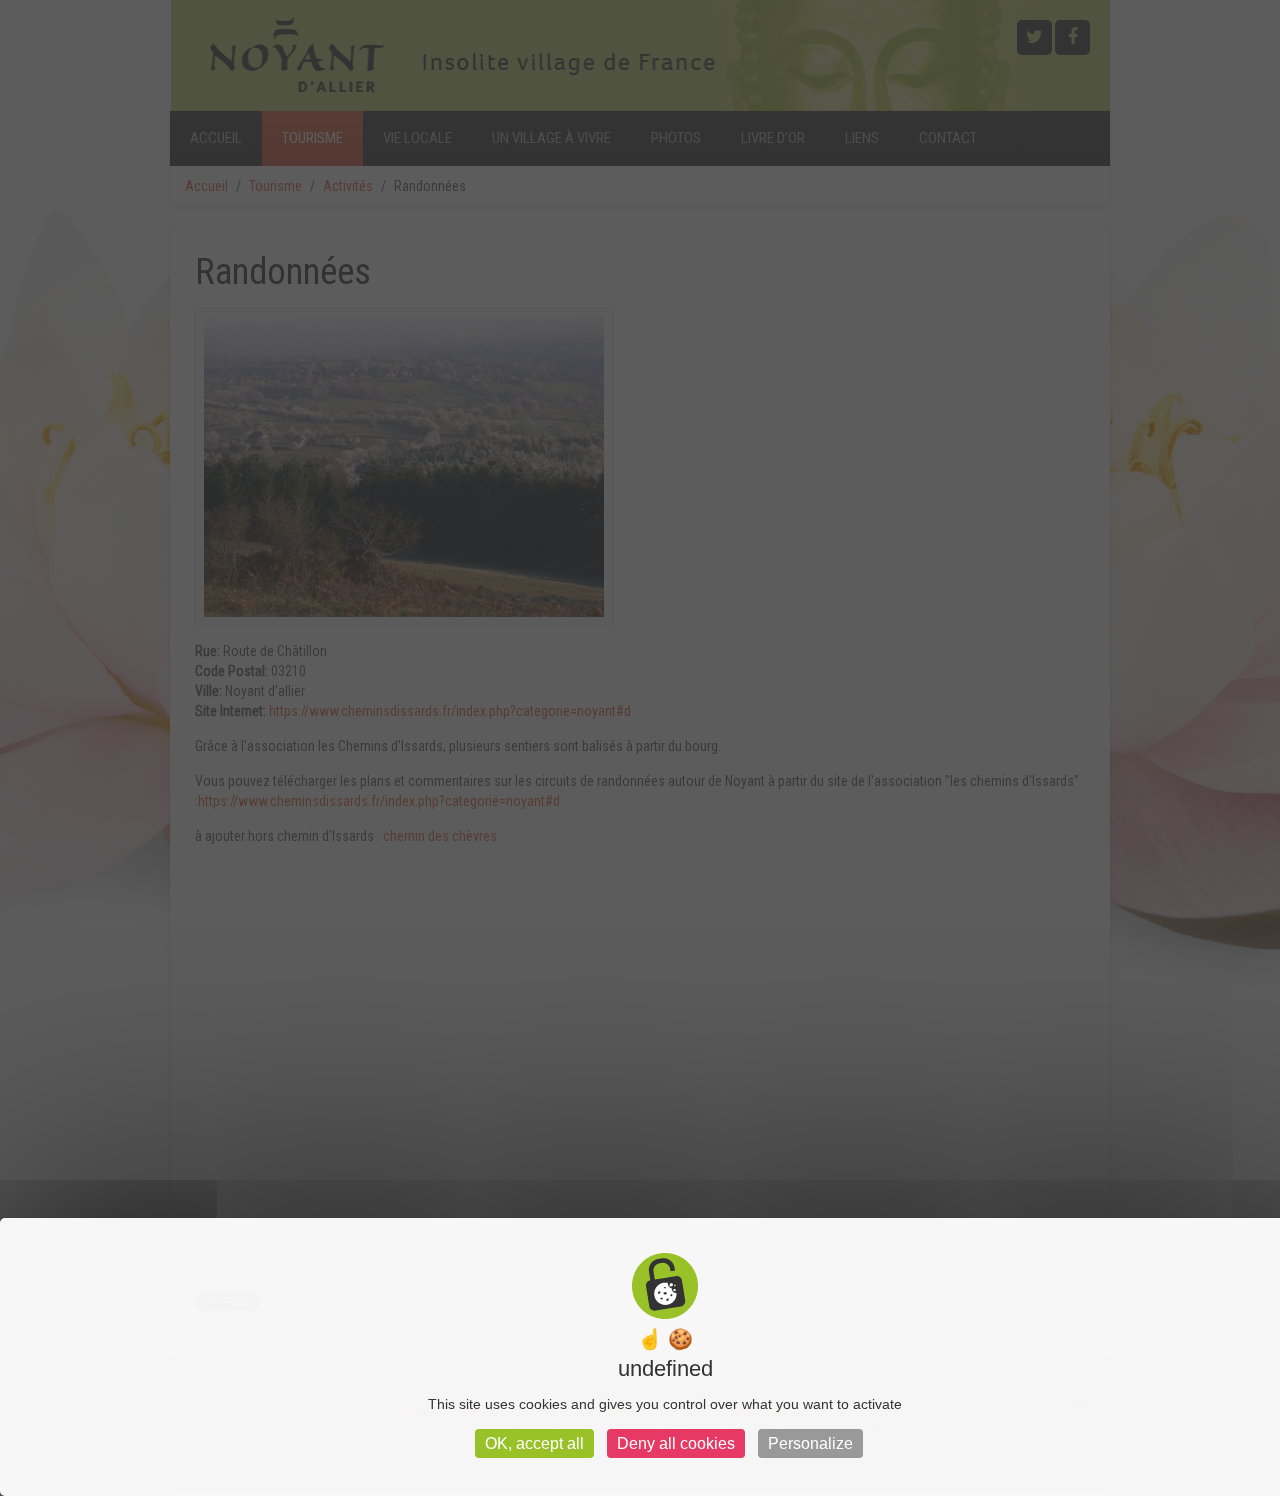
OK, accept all (534, 1443)
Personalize (810, 1443)
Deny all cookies (676, 1443)
